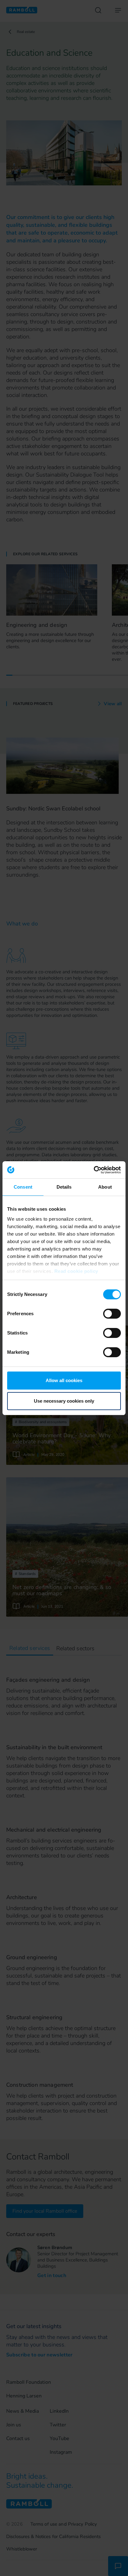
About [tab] (105, 1187)
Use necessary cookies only (64, 1401)
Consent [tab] (23, 1187)
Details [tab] (64, 1187)
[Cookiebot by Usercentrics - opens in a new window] (94, 1170)
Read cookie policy (76, 1271)
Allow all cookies (64, 1380)
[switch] (112, 1314)
